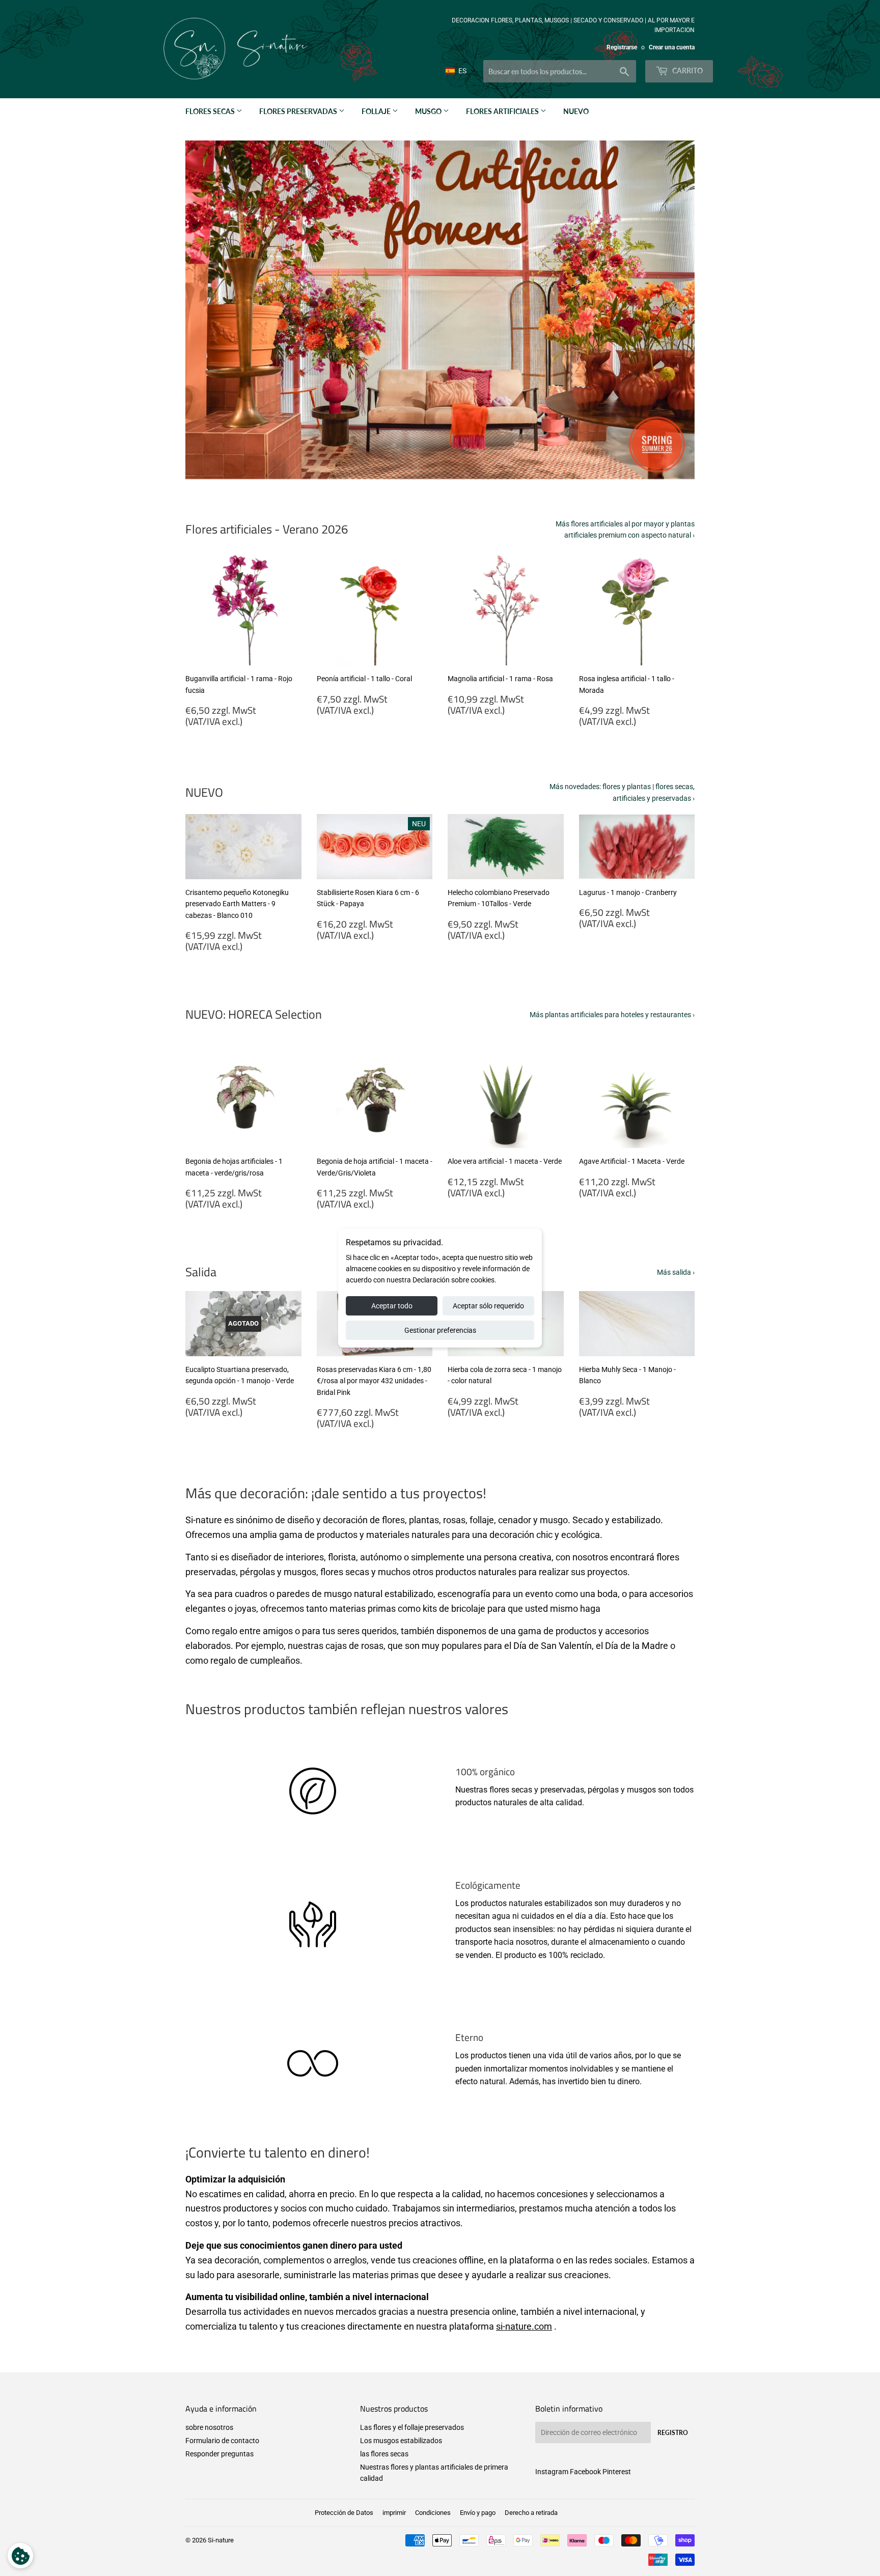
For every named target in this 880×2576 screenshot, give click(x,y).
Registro (673, 2433)
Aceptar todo (392, 1306)
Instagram (552, 2472)
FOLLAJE (377, 111)
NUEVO (576, 111)
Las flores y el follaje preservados (412, 2427)
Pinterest (617, 2472)
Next (673, 310)
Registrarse (622, 47)
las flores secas (384, 2454)
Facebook (585, 2472)
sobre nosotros (209, 2427)
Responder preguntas (219, 2454)
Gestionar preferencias (440, 1330)
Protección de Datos (344, 2513)
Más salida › (676, 1272)
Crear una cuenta (672, 47)
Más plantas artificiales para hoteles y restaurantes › (612, 1015)
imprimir (394, 2513)
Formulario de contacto (222, 2441)
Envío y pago (478, 2513)
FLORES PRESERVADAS (299, 111)
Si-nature (221, 2540)
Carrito (687, 71)
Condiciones (433, 2513)
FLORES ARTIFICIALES (503, 111)
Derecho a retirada (531, 2513)
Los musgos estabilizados (401, 2441)
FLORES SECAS (211, 111)
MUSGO (429, 111)
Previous (207, 310)
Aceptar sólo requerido (488, 1306)
